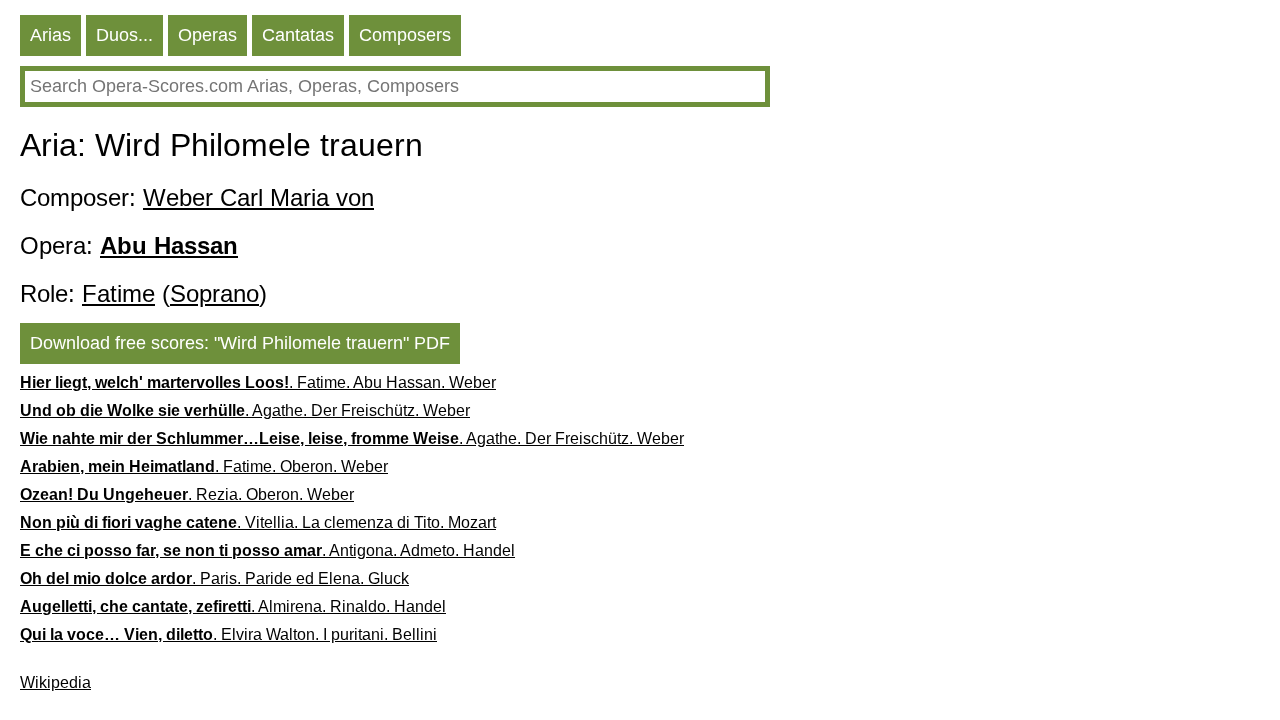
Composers (405, 35)
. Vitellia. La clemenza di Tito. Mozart (258, 522)
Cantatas (298, 35)
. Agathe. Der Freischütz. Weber (245, 410)
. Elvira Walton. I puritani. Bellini (228, 634)
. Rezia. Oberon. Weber (187, 494)
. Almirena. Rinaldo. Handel (233, 606)
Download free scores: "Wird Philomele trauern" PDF (240, 343)
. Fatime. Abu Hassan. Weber (258, 382)
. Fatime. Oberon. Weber (204, 466)
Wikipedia (55, 682)
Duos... (124, 35)
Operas (207, 35)
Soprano (214, 293)
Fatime (118, 293)
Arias (50, 35)
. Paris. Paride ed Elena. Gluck (214, 578)
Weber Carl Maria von (258, 197)
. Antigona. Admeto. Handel (267, 550)
